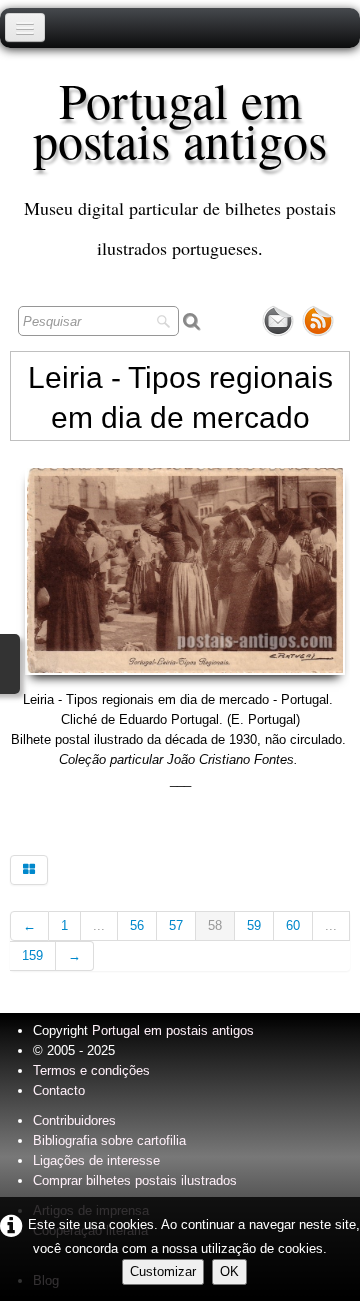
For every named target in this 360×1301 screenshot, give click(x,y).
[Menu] (25, 27)
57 (176, 925)
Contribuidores (74, 1120)
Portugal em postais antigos (173, 1030)
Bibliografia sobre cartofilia (109, 1140)
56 (137, 925)
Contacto (59, 1090)
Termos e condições (91, 1070)
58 (215, 925)
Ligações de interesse (96, 1160)
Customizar (163, 1271)
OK (229, 1271)
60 (293, 925)
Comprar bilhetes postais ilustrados (135, 1180)
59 (254, 925)
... (99, 925)
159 (32, 955)
